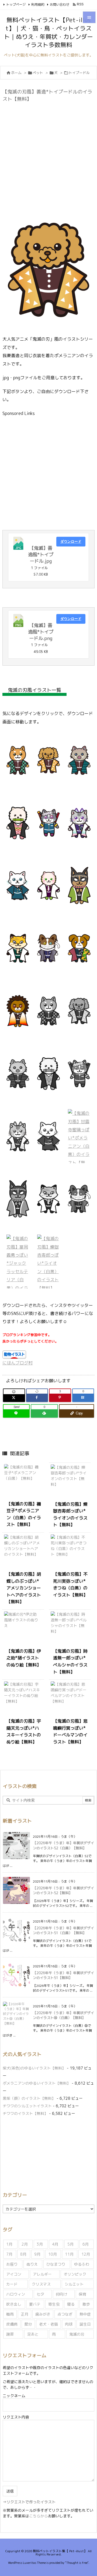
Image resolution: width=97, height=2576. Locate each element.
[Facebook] (37, 1398)
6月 (86, 2244)
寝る (71, 2304)
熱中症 (85, 2314)
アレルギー (42, 2274)
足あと (33, 2334)
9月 (37, 2254)
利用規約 (38, 4)
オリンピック (75, 2274)
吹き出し (14, 2304)
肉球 (69, 2324)
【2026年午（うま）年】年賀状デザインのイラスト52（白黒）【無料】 (63, 1845)
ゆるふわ (82, 2264)
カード (12, 2284)
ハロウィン (16, 2294)
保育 (82, 2294)
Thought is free (77, 2563)
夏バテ (35, 2304)
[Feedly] (44, 1413)
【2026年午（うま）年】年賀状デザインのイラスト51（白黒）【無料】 (63, 1930)
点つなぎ (65, 2314)
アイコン (14, 2274)
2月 (25, 2244)
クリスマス (41, 2284)
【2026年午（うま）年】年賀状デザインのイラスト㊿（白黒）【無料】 (63, 2015)
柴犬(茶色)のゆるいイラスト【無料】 (34, 2068)
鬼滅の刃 (77, 2334)
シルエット (74, 2284)
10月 (53, 2254)
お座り (12, 2264)
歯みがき (43, 2314)
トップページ (16, 4)
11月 (69, 2254)
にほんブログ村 (18, 1363)
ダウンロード (71, 541)
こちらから (39, 2516)
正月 (25, 2314)
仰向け (61, 2294)
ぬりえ (32, 2264)
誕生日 (85, 2324)
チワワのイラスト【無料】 (25, 2113)
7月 (9, 2254)
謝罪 (10, 2334)
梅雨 (10, 2314)
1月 (9, 2244)
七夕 (40, 2294)
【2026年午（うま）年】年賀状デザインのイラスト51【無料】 (63, 1975)
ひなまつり (56, 2264)
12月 (86, 2254)
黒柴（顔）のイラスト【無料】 (29, 2098)
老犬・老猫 (48, 2324)
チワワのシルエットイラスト (27, 2106)
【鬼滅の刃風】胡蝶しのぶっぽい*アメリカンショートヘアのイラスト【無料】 (24, 1588)
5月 (70, 2244)
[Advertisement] (48, 154)
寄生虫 (54, 2304)
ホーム (16, 73)
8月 (23, 2254)
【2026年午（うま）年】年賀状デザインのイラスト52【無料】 (63, 1890)
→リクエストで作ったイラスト (29, 2502)
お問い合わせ (60, 4)
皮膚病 (12, 2324)
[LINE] (16, 1413)
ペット (38, 73)
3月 (40, 2244)
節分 (28, 2324)
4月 (55, 2244)
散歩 (86, 2304)
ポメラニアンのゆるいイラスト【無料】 (37, 2083)
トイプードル (79, 73)
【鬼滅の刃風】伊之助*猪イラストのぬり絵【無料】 (24, 1658)
